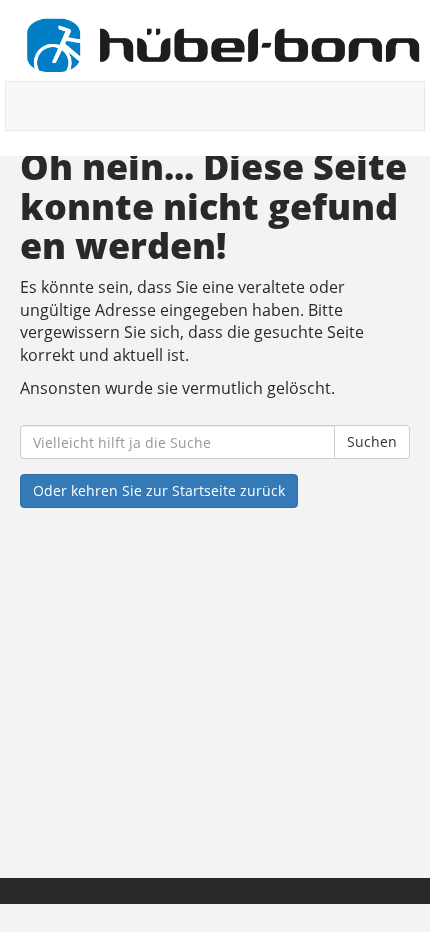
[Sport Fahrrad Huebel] (222, 45)
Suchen (372, 441)
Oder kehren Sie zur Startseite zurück (159, 490)
